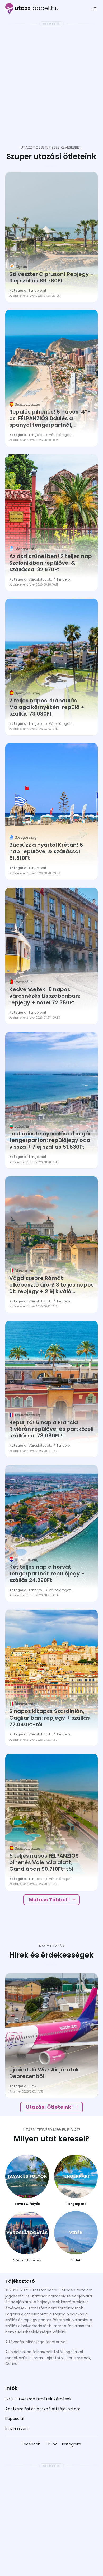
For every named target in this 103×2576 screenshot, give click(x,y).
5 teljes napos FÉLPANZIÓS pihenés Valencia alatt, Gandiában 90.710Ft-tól (44, 1862)
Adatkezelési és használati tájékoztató (43, 2409)
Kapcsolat (15, 2419)
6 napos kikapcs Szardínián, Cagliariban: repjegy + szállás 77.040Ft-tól (50, 1718)
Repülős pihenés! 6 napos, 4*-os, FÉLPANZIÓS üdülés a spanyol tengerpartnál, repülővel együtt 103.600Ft (50, 418)
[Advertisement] (51, 80)
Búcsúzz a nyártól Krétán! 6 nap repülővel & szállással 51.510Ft (46, 852)
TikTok (51, 2444)
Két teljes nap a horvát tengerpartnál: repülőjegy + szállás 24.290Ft (47, 1574)
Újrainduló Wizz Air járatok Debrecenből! (44, 2073)
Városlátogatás (61, 435)
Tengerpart (37, 291)
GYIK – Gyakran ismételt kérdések (38, 2399)
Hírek (32, 2086)
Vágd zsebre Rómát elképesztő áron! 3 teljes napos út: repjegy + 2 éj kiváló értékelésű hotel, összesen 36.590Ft (51, 1285)
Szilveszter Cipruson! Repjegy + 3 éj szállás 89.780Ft (51, 277)
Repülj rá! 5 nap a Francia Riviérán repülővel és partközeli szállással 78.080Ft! (51, 1429)
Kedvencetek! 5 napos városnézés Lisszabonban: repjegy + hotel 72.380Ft (45, 996)
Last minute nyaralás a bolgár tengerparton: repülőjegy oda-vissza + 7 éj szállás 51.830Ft (51, 1140)
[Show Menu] (94, 9)
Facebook (31, 2444)
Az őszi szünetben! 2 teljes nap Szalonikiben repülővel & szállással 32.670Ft (51, 563)
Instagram (72, 2444)
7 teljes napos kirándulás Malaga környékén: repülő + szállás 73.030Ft (47, 707)
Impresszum (17, 2428)
